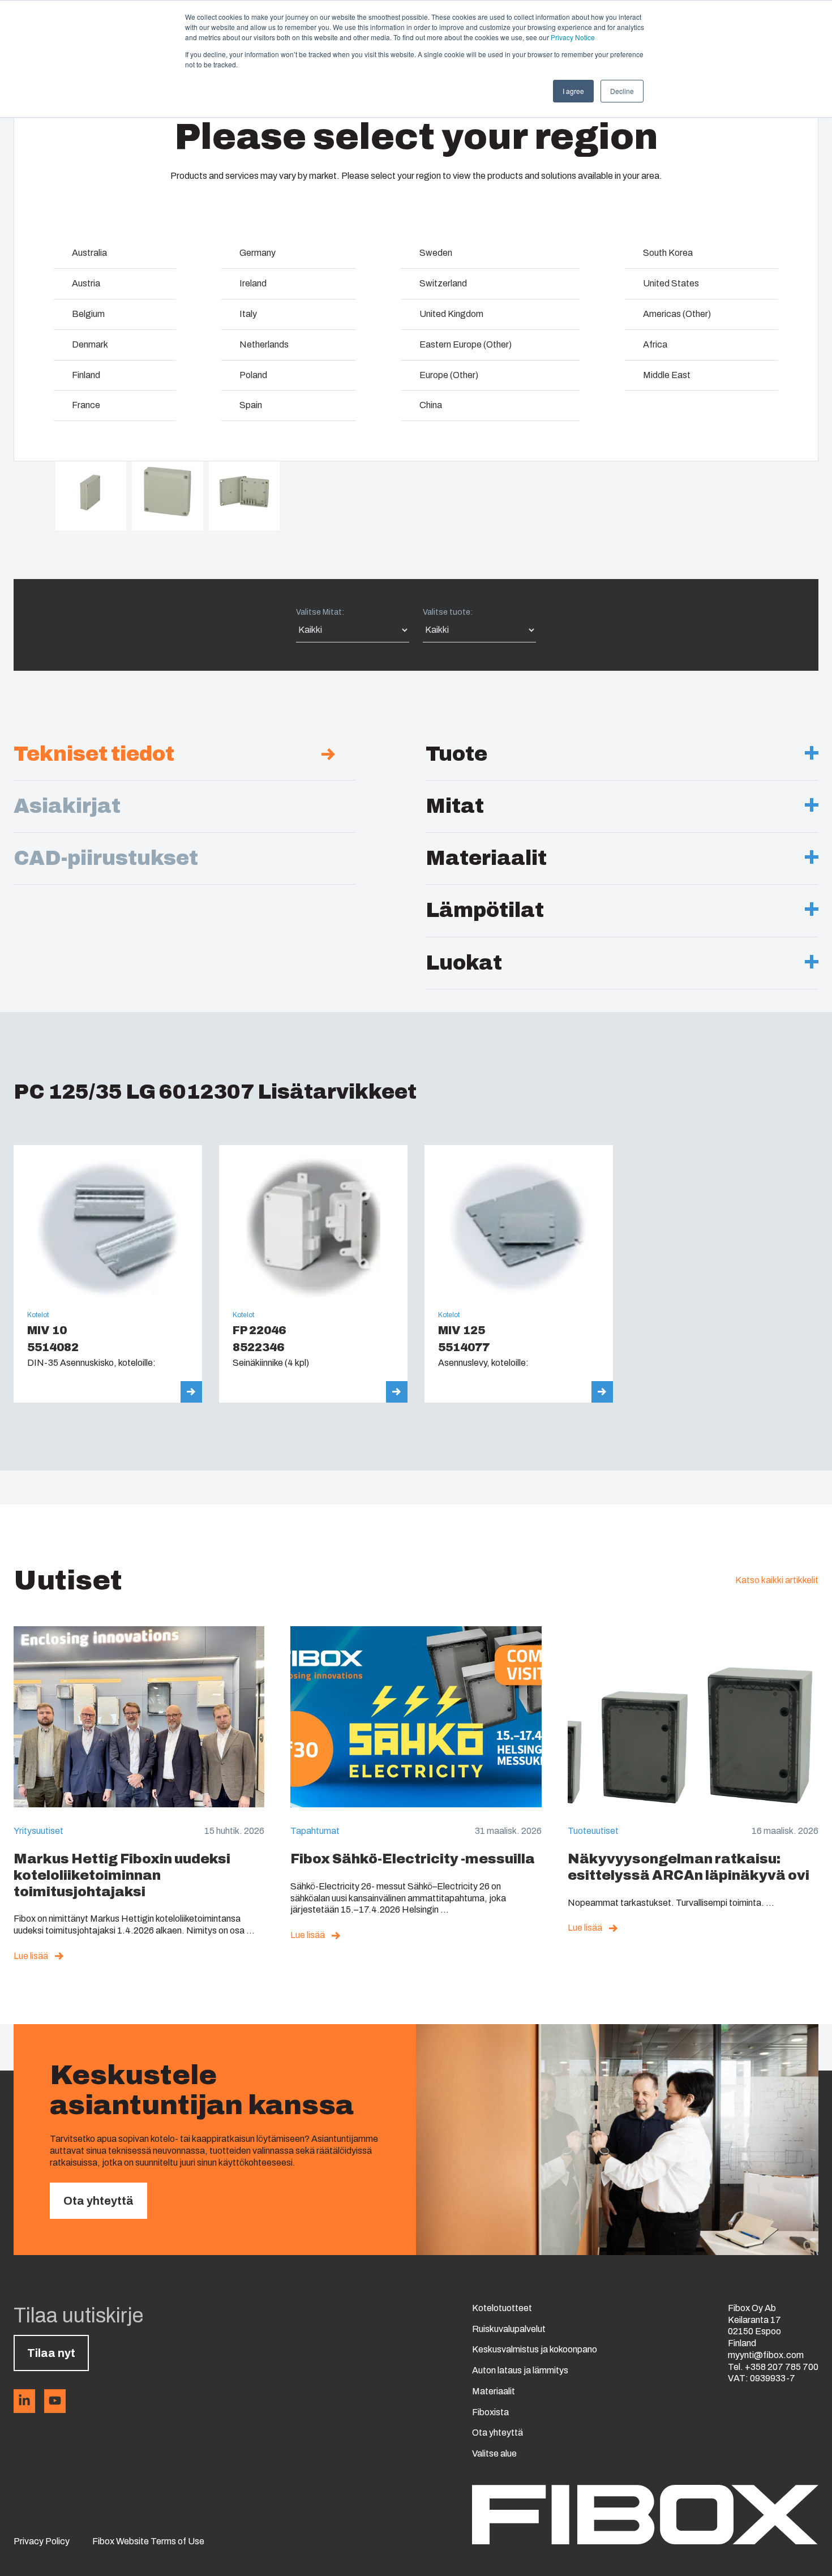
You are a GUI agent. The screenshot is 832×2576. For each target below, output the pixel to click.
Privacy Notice (573, 37)
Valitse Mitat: (320, 612)
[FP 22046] (313, 1274)
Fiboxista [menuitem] (490, 2412)
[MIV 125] (519, 1274)
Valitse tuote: (448, 612)
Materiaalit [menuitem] (494, 2391)
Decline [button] (622, 91)
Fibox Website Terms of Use (148, 2541)
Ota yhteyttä (98, 2201)
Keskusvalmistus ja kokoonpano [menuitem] (535, 2349)
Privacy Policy (42, 2541)
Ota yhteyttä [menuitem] (498, 2433)
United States (671, 283)
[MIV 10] (108, 1274)
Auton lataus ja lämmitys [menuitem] (520, 2370)
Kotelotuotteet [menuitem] (502, 2308)
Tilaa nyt (51, 2353)
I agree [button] (573, 91)
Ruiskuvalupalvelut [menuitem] (509, 2329)
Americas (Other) (677, 314)
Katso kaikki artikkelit (777, 1580)
